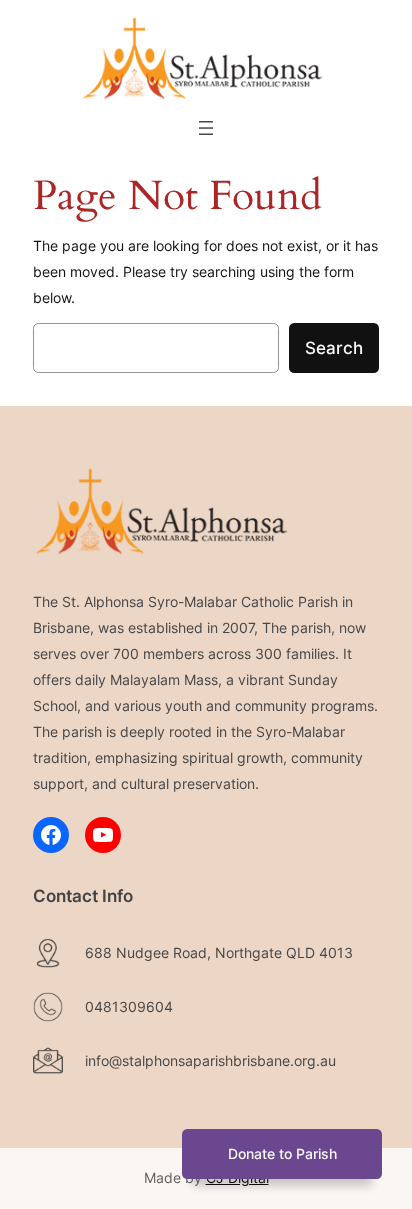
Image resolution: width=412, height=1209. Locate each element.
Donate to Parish (282, 1153)
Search (334, 348)
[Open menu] (206, 128)
